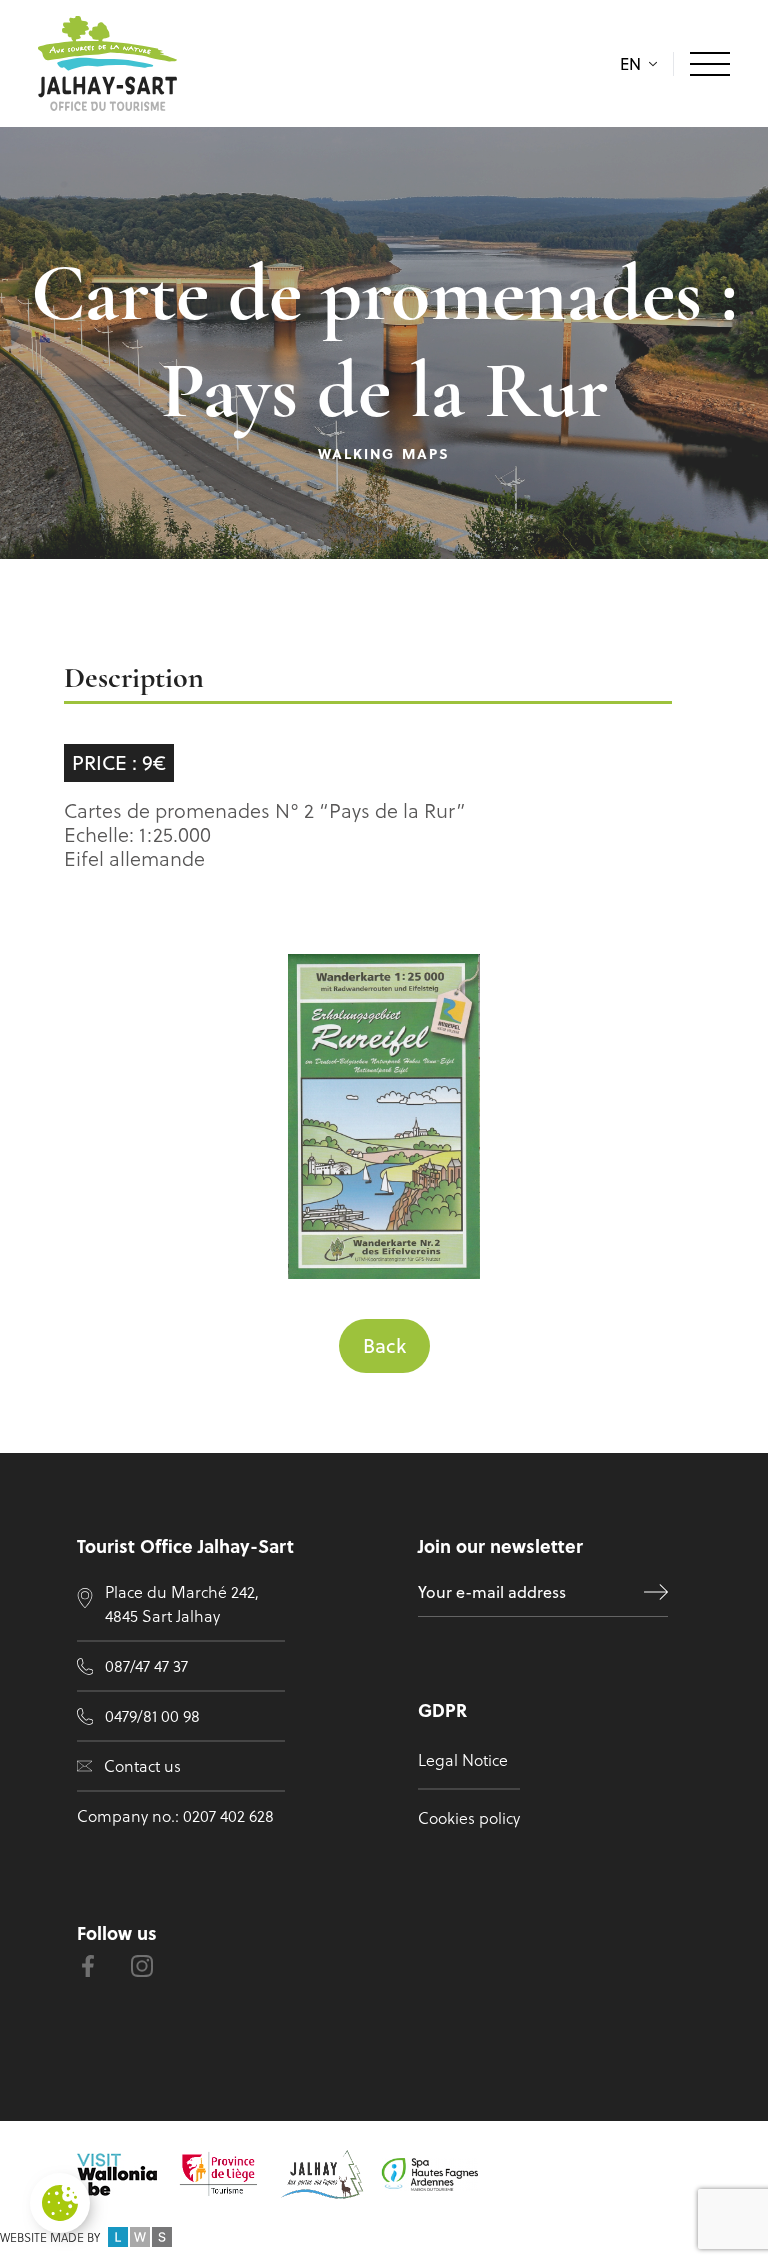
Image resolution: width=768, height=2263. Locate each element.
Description (134, 679)
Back (384, 1345)
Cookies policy (469, 1817)
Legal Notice (463, 1759)
